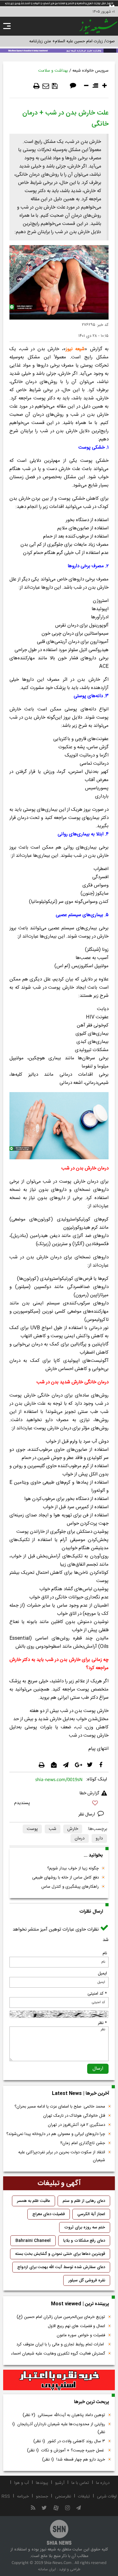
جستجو (42, 2497)
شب (53, 1829)
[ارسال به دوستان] (46, 86)
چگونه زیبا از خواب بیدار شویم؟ (73, 1868)
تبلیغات (84, 2497)
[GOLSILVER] (59, 2380)
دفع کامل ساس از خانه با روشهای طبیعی (65, 1878)
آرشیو (60, 2483)
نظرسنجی (63, 2497)
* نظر (102, 2023)
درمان (80, 1838)
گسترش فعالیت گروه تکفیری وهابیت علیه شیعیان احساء (58, 2354)
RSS (6, 2497)
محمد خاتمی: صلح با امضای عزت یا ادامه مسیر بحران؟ (60, 2107)
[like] (59, 1804)
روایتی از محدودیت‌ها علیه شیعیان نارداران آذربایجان (59, 2428)
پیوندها (42, 2483)
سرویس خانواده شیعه (90, 71)
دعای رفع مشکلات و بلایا (84, 2241)
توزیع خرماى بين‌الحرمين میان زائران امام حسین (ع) (61, 2317)
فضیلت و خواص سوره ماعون (81, 2335)
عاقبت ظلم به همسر (34, 2201)
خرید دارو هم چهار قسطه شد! (74, 2460)
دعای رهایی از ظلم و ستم (84, 2201)
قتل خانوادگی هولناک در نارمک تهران (74, 2116)
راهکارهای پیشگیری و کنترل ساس (70, 1887)
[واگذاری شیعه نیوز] (59, 50)
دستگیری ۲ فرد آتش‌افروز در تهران (76, 2125)
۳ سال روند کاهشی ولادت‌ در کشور (69, 2441)
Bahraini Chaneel (33, 2241)
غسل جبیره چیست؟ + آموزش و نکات (66, 2450)
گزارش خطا (89, 1793)
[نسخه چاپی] (37, 86)
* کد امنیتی (97, 1994)
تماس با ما (80, 2483)
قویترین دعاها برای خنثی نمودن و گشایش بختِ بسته (60, 2254)
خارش (73, 1829)
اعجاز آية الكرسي (91, 2214)
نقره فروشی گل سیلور (87, 2280)
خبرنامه (23, 2497)
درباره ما (103, 2483)
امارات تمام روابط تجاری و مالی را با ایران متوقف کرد (61, 2344)
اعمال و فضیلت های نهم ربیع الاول (76, 2326)
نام (105, 1953)
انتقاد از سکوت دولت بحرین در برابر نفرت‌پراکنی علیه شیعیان (62, 2156)
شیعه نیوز (75, 349)
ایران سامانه (47, 2569)
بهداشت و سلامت (53, 71)
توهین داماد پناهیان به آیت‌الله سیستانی (64, 2415)
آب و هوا (22, 2483)
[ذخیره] (55, 86)
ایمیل (102, 1973)
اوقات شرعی (107, 2497)
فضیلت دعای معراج (49, 2214)
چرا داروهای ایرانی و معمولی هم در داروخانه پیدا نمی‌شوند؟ (56, 2134)
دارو (99, 1838)
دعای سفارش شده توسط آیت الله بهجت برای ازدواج (61, 2267)
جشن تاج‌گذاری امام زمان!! (82, 2143)
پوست (32, 1829)
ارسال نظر (87, 1814)
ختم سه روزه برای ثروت (85, 2227)
